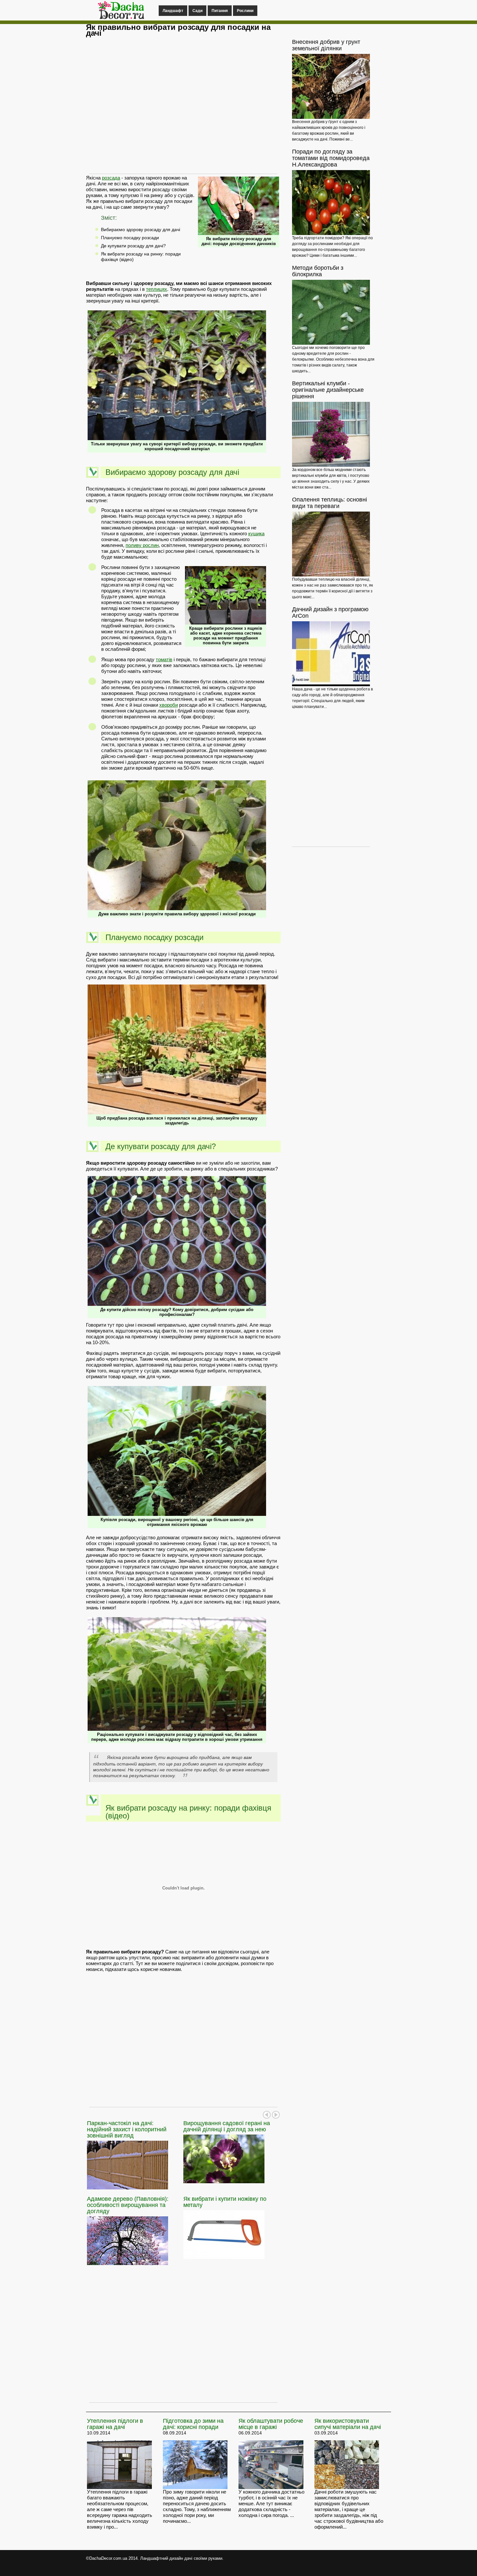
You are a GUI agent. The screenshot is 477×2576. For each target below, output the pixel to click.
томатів (164, 659)
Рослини (245, 11)
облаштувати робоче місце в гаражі (271, 2424)
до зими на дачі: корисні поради (193, 2424)
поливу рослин (142, 545)
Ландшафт (173, 11)
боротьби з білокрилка (318, 271)
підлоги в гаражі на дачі (115, 2424)
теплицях (157, 289)
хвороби (169, 705)
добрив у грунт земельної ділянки (326, 45)
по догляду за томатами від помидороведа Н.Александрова (331, 158)
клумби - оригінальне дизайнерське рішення (328, 390)
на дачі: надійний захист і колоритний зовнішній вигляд (127, 2129)
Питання (220, 11)
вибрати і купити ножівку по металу (225, 2202)
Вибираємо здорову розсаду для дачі (141, 229)
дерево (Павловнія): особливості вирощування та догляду (128, 2205)
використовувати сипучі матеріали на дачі (348, 2424)
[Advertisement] (183, 109)
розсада (111, 178)
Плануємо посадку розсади (130, 238)
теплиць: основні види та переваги (330, 503)
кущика (256, 533)
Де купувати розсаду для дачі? (133, 246)
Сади (197, 11)
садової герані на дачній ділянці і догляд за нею (227, 2126)
